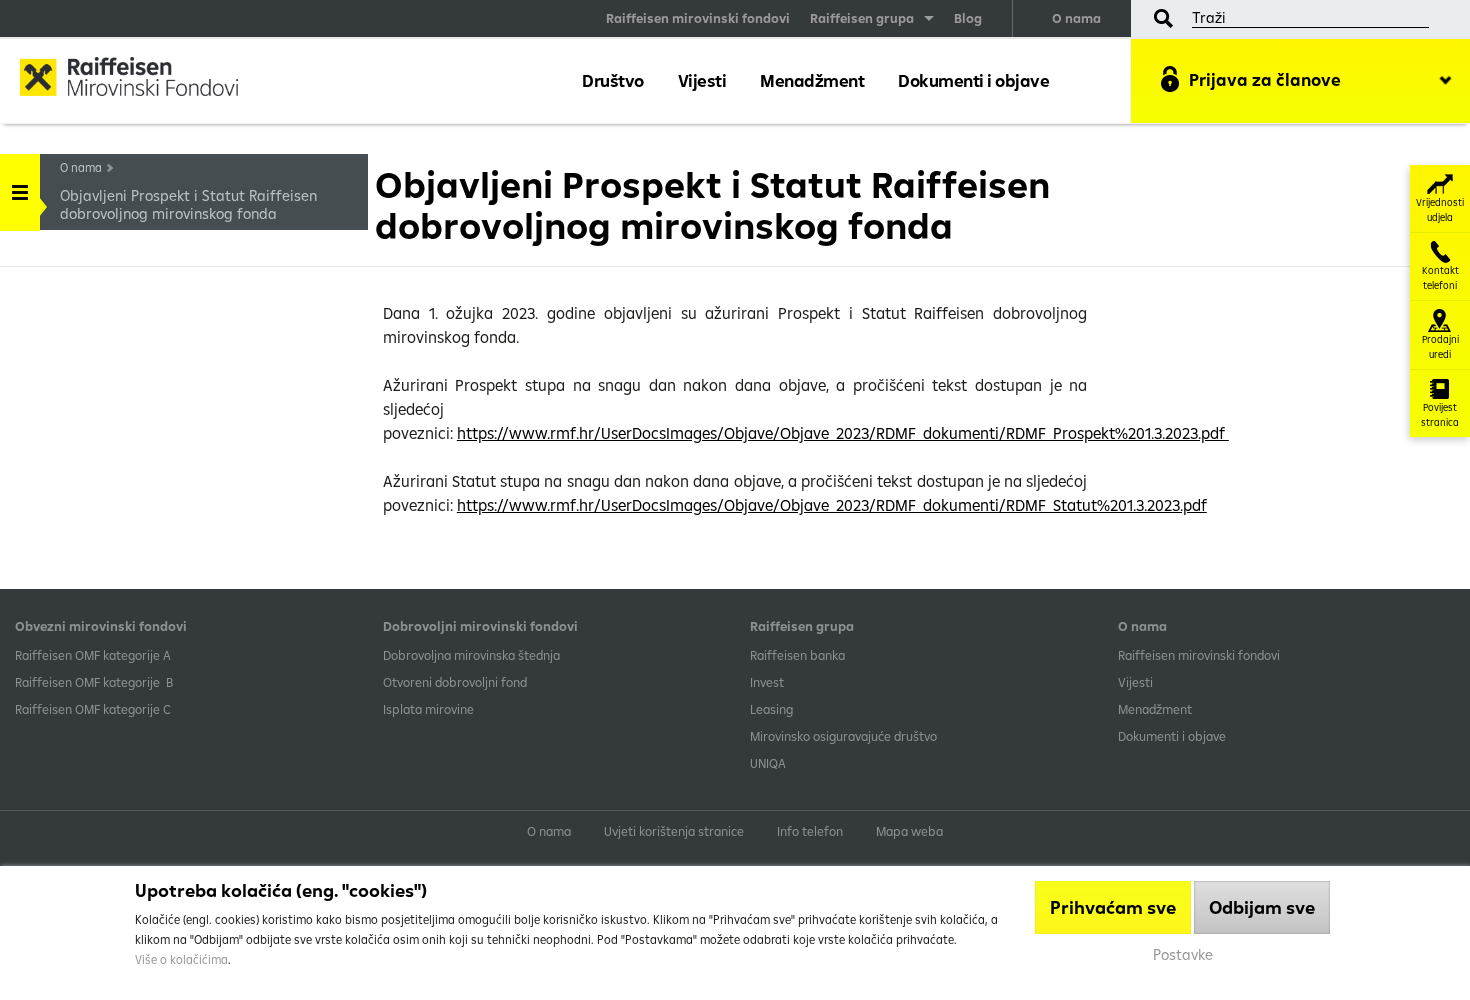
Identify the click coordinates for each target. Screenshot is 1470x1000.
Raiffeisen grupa (862, 18)
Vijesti (702, 80)
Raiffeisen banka (797, 655)
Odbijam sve (1262, 907)
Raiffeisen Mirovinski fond (145, 79)
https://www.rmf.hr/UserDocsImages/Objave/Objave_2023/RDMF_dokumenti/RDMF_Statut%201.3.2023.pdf (832, 505)
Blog (968, 18)
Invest (767, 682)
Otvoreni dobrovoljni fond (455, 682)
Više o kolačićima (181, 959)
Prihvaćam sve (1113, 907)
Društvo (613, 80)
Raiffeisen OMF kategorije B (94, 682)
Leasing (771, 709)
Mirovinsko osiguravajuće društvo (845, 736)
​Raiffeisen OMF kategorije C (93, 709)
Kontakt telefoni (1440, 278)
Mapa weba (909, 831)
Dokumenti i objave (973, 80)
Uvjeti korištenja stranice (674, 831)
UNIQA (768, 763)
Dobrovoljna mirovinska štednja (471, 655)
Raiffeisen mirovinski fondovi (698, 18)
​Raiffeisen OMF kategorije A (93, 655)
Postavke (1183, 954)
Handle (20, 192)
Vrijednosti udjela (1440, 210)
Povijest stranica (1440, 415)
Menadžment (812, 80)
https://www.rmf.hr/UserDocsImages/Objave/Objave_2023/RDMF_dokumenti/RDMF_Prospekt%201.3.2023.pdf (843, 433)
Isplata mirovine (428, 709)
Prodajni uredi (1440, 347)
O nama (1076, 18)
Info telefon (810, 831)
